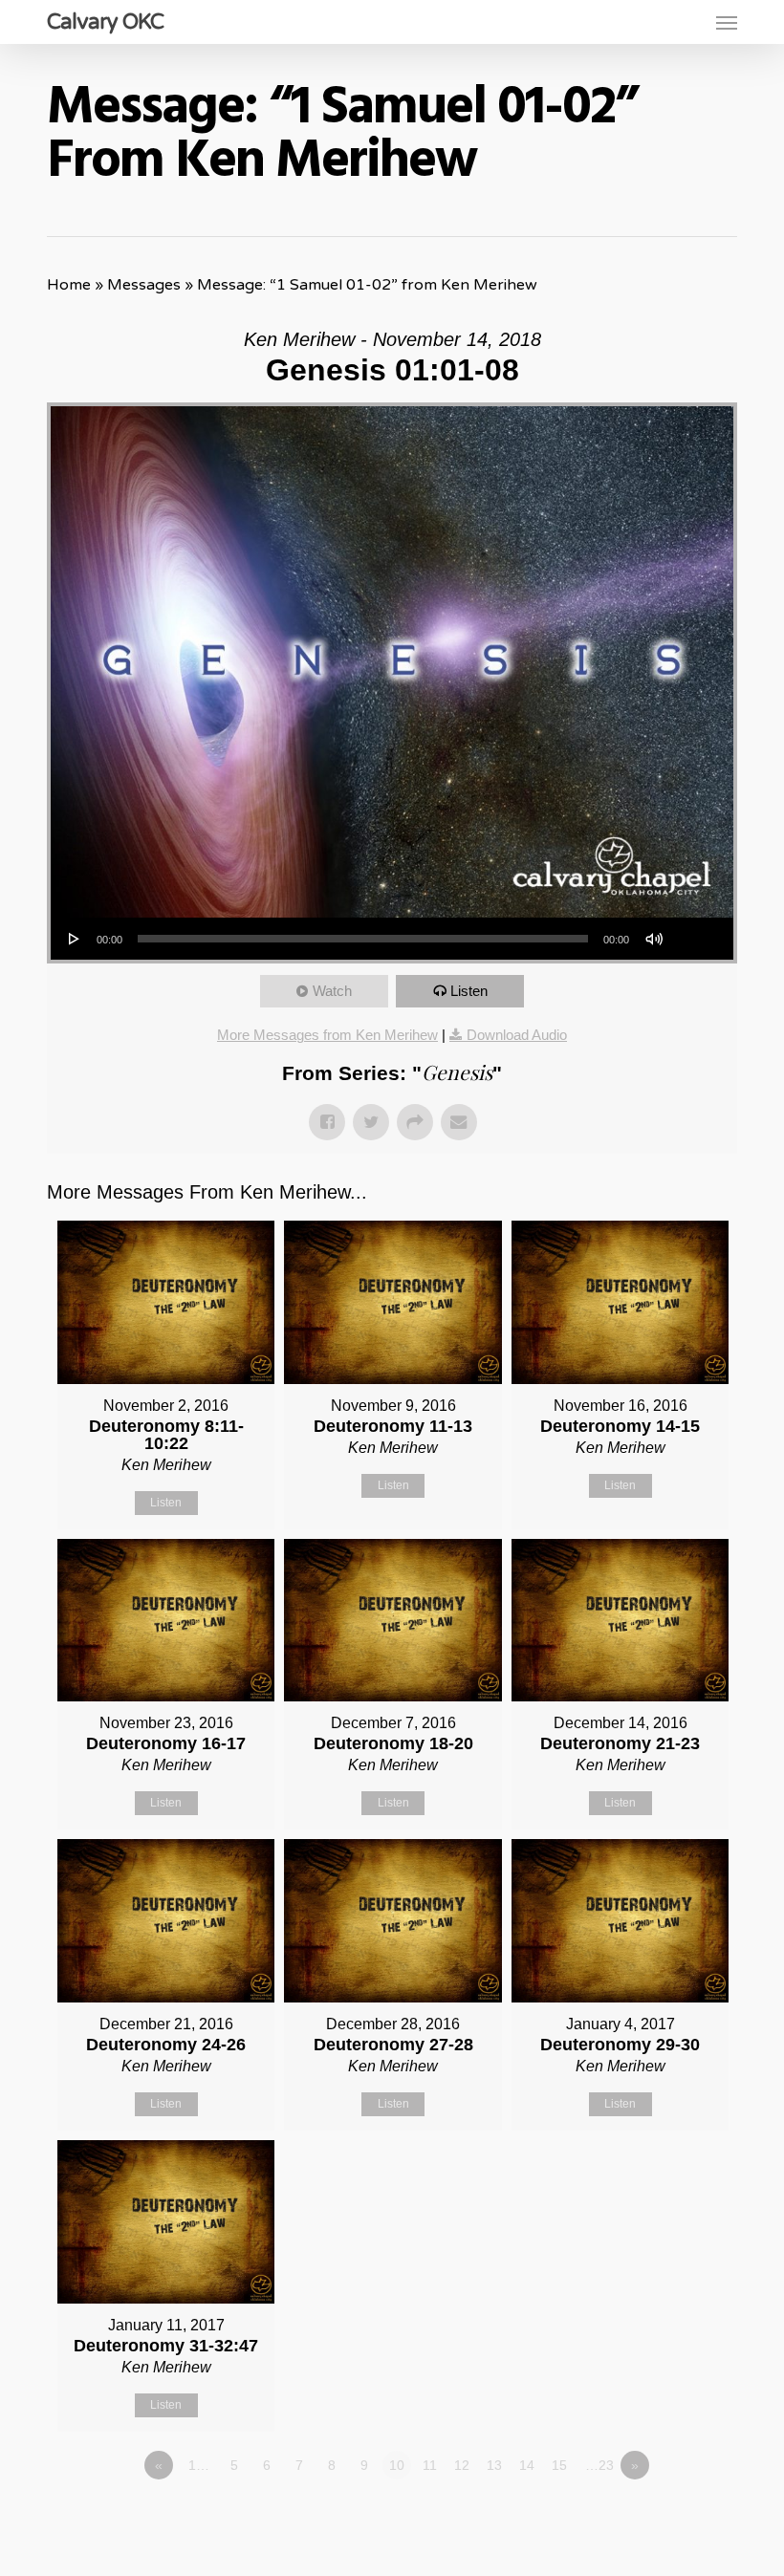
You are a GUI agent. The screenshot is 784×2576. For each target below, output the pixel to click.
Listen (469, 991)
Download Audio (517, 1035)
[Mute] (654, 939)
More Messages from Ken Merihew (327, 1035)
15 (559, 2465)
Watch (332, 991)
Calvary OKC (105, 22)
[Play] (75, 939)
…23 (599, 2465)
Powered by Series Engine (666, 2518)
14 (527, 2465)
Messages (144, 285)
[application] (392, 939)
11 (430, 2465)
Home (69, 285)
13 (494, 2465)
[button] (727, 22)
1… (199, 2465)
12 (462, 2465)
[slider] (697, 932)
